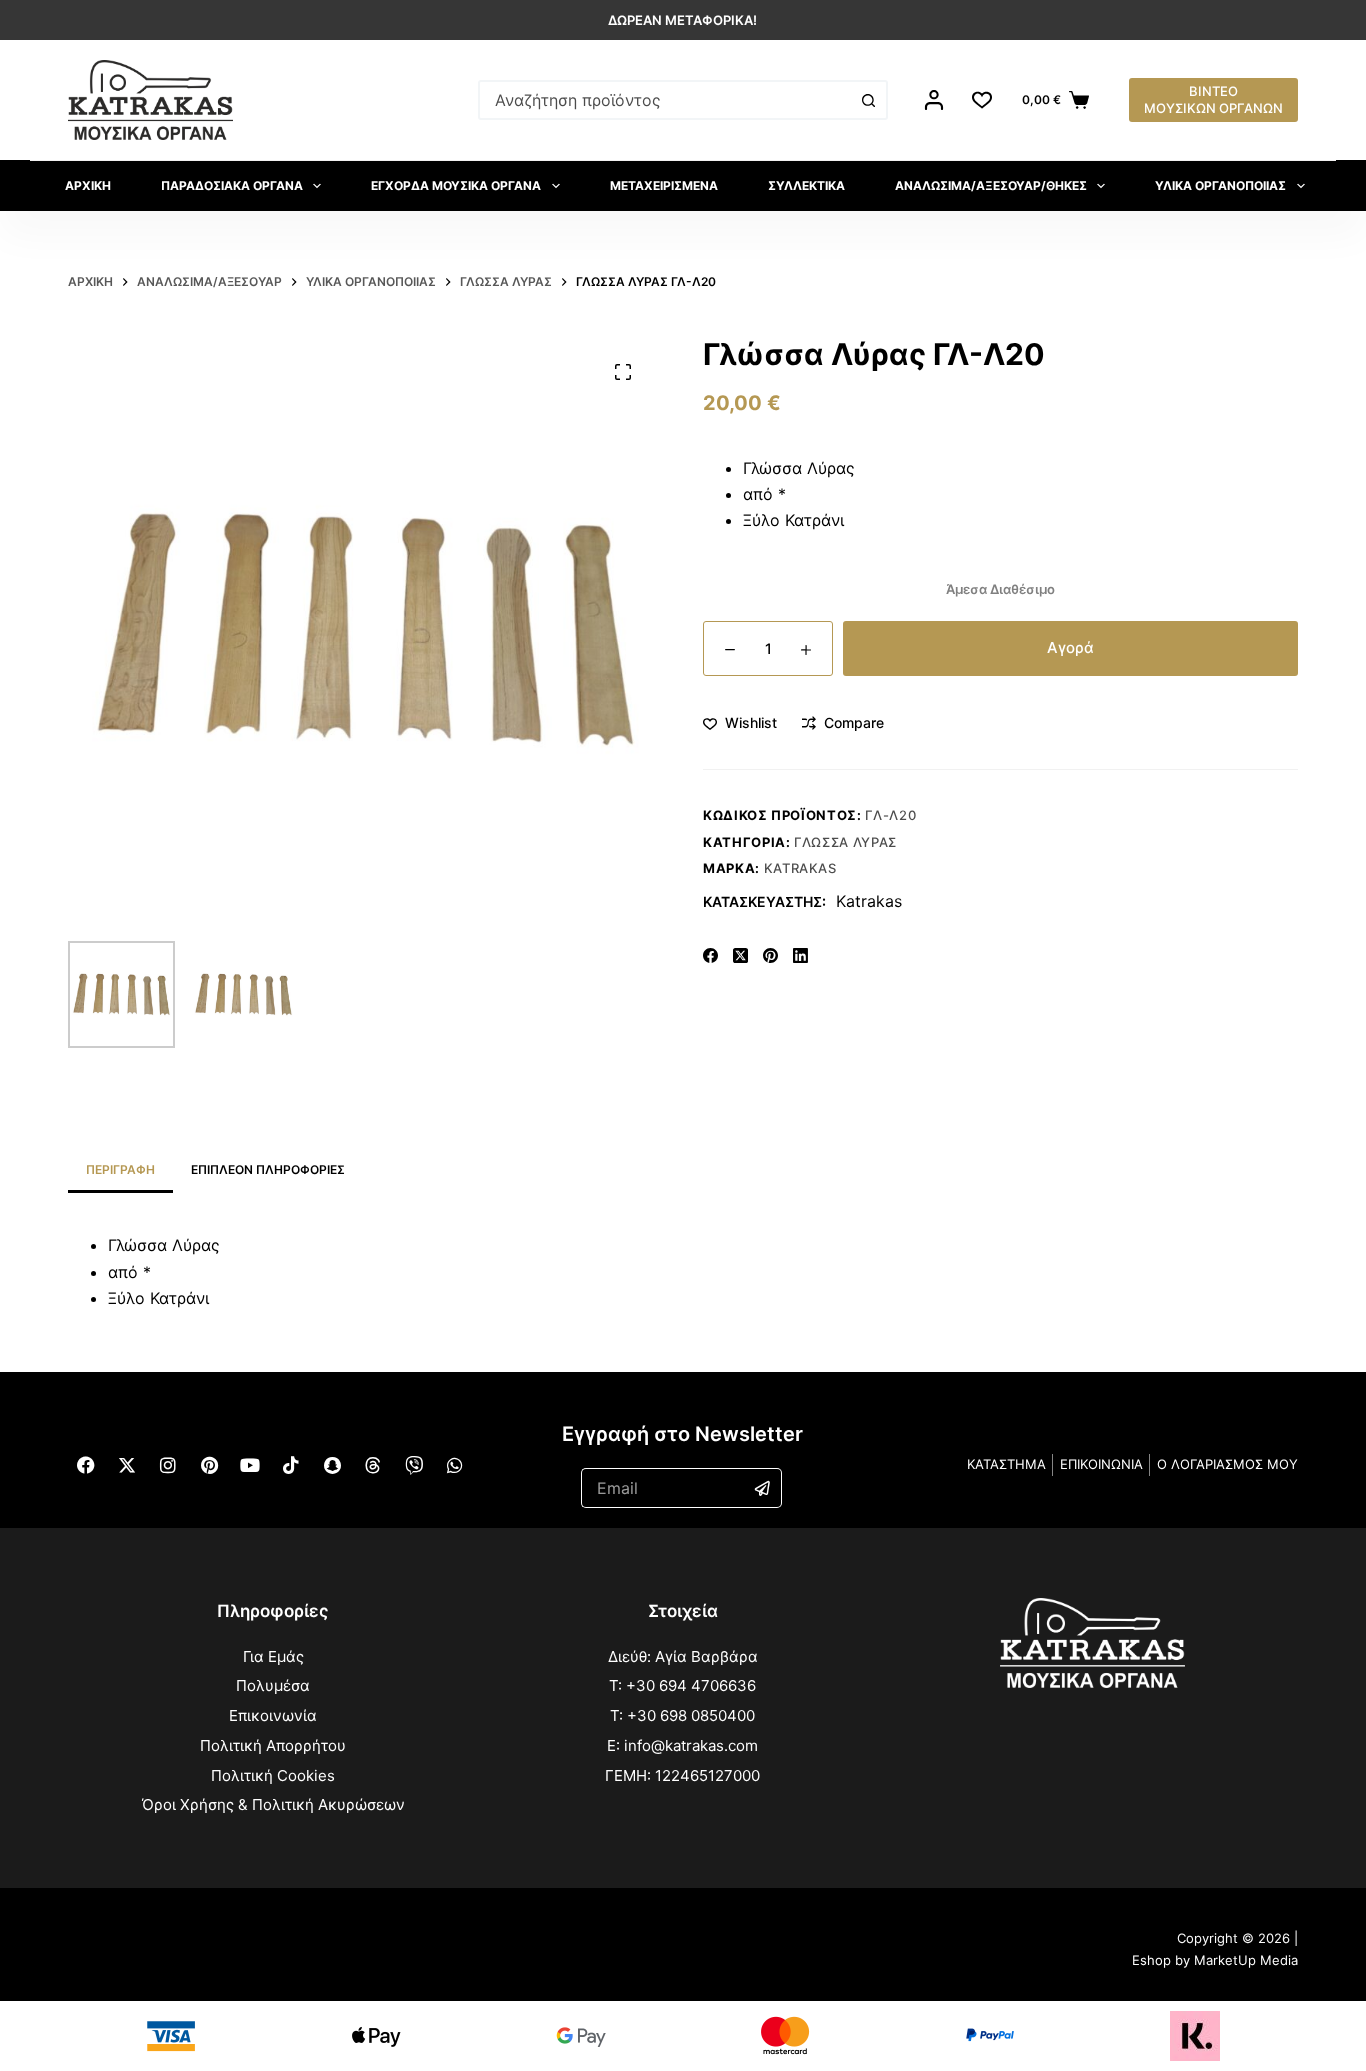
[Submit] (763, 1488)
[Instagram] (168, 1465)
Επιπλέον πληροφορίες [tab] (268, 1169)
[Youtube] (250, 1465)
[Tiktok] (291, 1465)
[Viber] (414, 1465)
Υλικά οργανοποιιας (1220, 185)
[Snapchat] (332, 1465)
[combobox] (665, 100)
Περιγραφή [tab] (120, 1169)
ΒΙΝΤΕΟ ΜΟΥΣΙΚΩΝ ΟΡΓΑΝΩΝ (1213, 99)
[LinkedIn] (800, 955)
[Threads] (373, 1465)
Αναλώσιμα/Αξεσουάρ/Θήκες (991, 185)
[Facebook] (710, 955)
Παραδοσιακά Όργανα (232, 185)
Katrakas (800, 868)
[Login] (934, 100)
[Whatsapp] (455, 1465)
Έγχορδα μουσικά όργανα (456, 185)
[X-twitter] (127, 1465)
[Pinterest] (770, 955)
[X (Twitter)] (740, 955)
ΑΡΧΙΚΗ (88, 185)
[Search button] (868, 100)
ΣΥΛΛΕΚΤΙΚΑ (806, 185)
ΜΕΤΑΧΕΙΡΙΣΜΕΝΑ (664, 185)
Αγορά (1070, 647)
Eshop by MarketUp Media (1215, 1960)
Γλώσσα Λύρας (845, 842)
